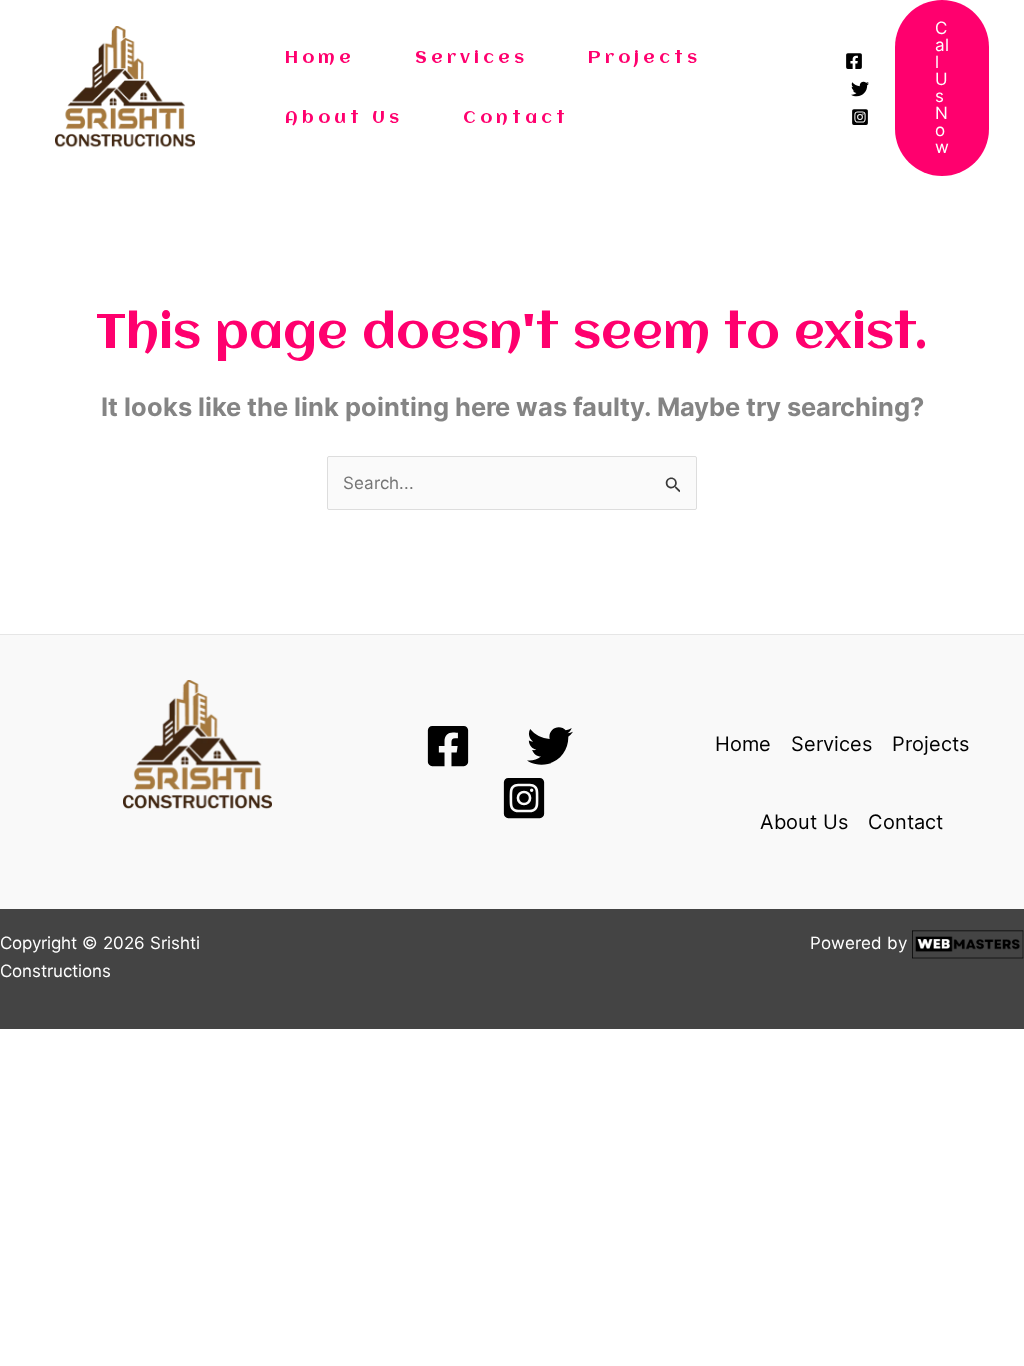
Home (320, 58)
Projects (644, 58)
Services (471, 58)
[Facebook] (854, 61)
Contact (516, 118)
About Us (344, 118)
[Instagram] (860, 117)
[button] (942, 88)
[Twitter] (860, 89)
